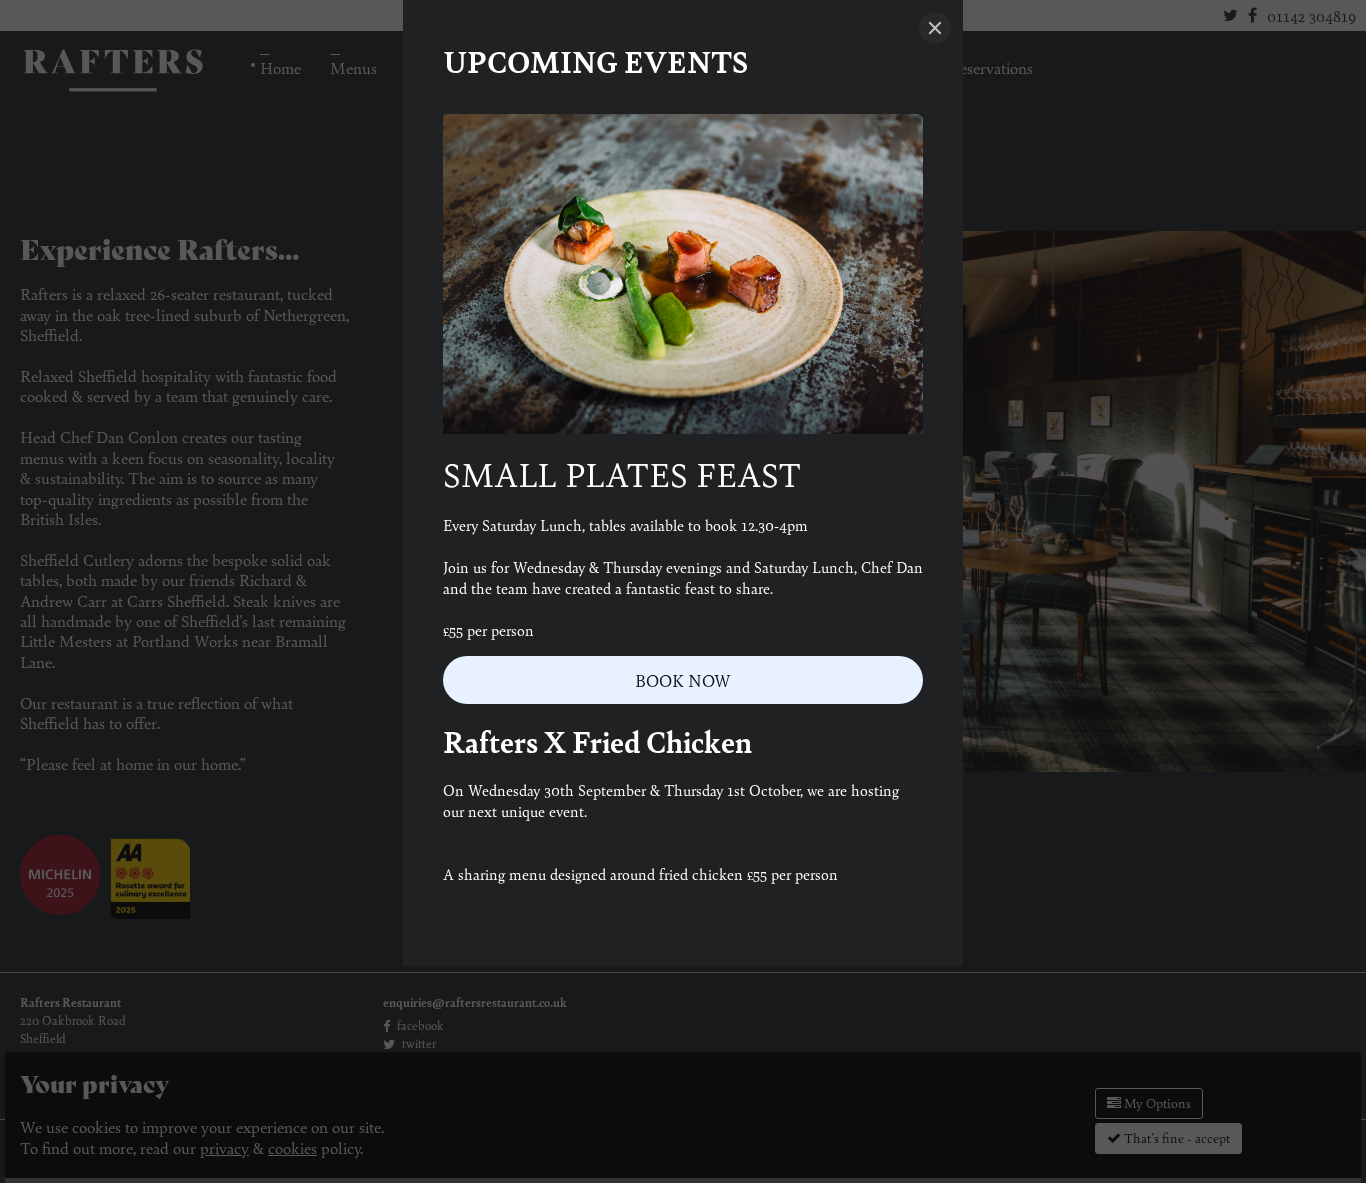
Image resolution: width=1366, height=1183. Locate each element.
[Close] (935, 28)
